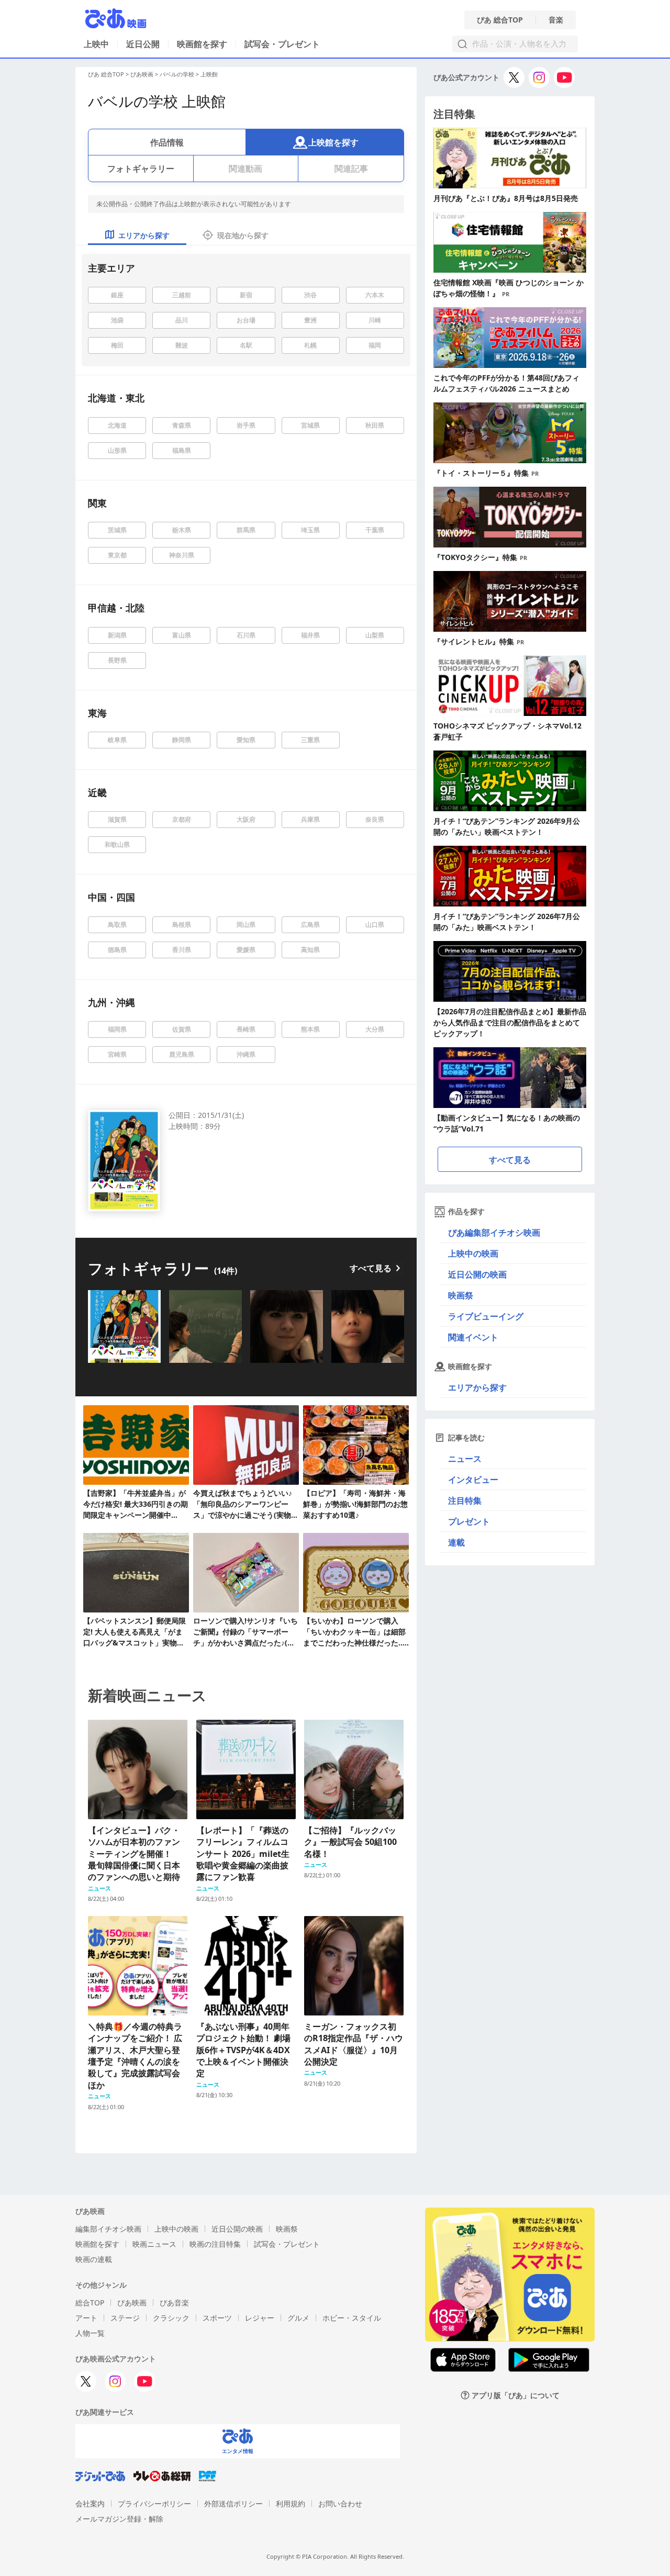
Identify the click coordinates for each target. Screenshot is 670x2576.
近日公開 (143, 44)
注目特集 (465, 1500)
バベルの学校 (177, 74)
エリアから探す (477, 1387)
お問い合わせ (340, 2504)
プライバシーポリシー (154, 2504)
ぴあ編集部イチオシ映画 (494, 1233)
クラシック (171, 2318)
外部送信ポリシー (233, 2504)
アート (86, 2318)
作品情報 (167, 142)
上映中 (96, 44)
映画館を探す (202, 44)
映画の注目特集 (215, 2244)
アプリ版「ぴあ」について (516, 2395)
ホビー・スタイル (352, 2318)
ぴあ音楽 (174, 2303)
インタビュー (473, 1480)
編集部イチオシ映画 (108, 2229)
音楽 (556, 20)
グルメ (298, 2318)
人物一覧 (90, 2333)
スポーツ (217, 2318)
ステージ (125, 2318)
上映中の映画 (473, 1253)
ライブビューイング (486, 1316)
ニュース (465, 1459)
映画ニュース (154, 2244)
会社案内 (90, 2504)
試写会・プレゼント (282, 44)
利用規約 (291, 2504)
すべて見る (371, 1268)
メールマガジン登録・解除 (119, 2519)
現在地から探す (243, 235)
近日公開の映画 (477, 1274)
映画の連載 (94, 2259)
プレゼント (469, 1521)
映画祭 (461, 1295)
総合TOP (90, 2303)
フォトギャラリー (141, 169)
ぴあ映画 (142, 74)
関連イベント (473, 1337)
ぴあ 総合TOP (500, 20)
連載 (456, 1542)
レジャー (260, 2318)
